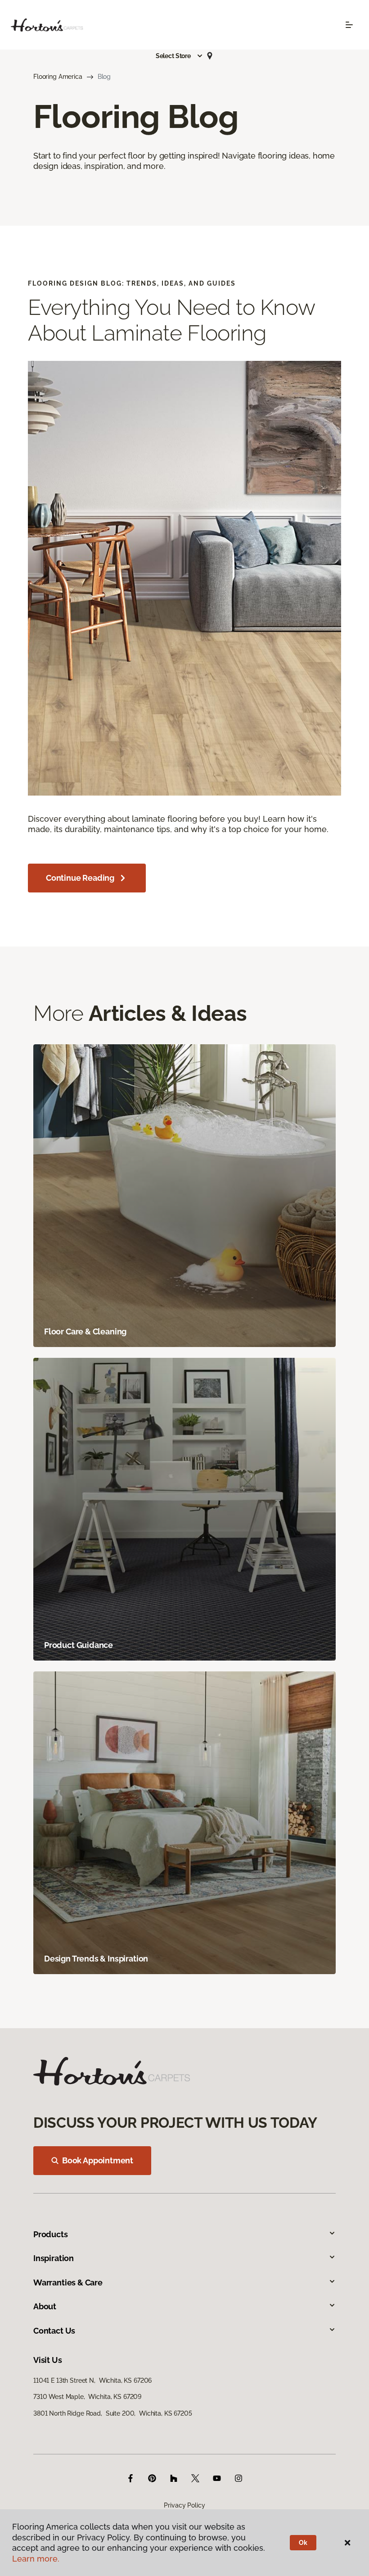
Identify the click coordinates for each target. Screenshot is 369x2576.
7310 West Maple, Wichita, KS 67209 (87, 2397)
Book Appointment (98, 2160)
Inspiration (54, 2258)
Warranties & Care (68, 2282)
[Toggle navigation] (349, 25)
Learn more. (36, 2559)
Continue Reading (80, 878)
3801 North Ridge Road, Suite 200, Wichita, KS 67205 (113, 2413)
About (45, 2306)
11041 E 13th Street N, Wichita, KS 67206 (92, 2380)
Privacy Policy (184, 2505)
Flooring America (58, 77)
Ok (303, 2543)
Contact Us (54, 2331)
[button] (180, 56)
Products (51, 2234)
